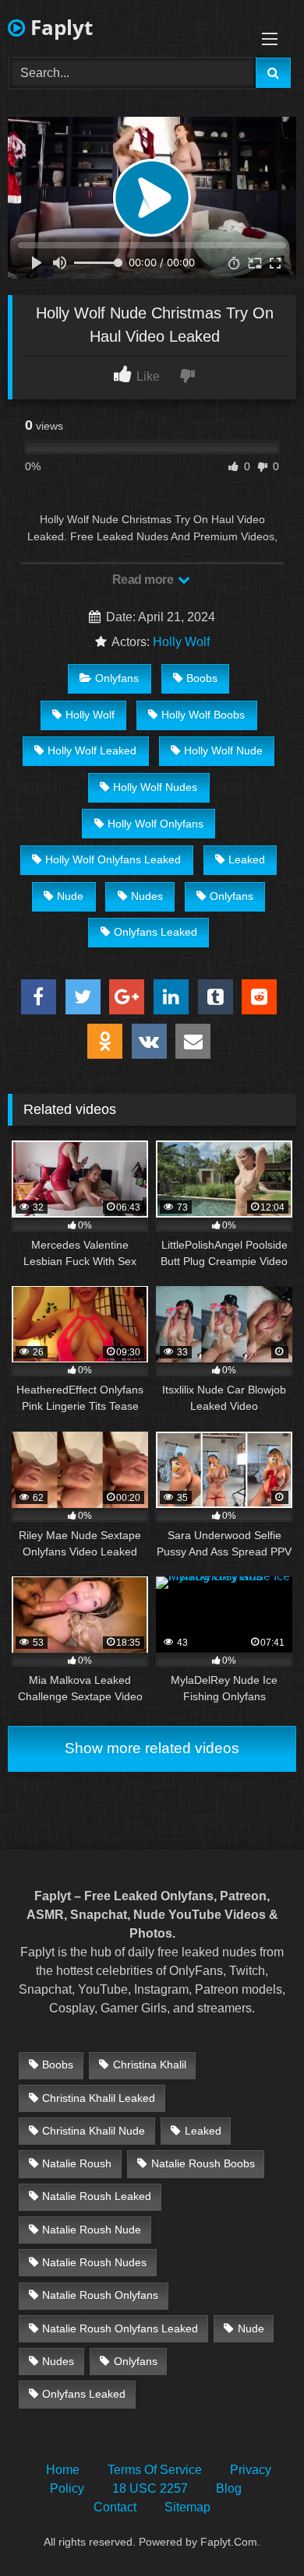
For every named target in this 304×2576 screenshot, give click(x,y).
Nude (70, 896)
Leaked (247, 859)
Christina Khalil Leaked (99, 2098)
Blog (229, 2488)
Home (63, 2470)
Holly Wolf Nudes (155, 787)
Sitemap (187, 2507)
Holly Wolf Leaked (92, 750)
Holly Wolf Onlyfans (156, 824)
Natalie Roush (77, 2163)
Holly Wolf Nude (223, 750)
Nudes (147, 896)
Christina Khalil (150, 2065)
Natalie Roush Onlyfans (100, 2295)
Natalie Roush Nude (92, 2230)
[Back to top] (256, 2530)
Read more (144, 580)
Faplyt (59, 27)
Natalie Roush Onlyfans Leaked (120, 2328)
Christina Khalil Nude (94, 2131)
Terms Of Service (155, 2470)
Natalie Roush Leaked (97, 2196)
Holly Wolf (181, 642)
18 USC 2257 (150, 2488)
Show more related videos (152, 1748)
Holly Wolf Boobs (203, 715)
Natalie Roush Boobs (203, 2163)
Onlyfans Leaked (156, 932)
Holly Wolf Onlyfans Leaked (113, 859)
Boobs (202, 678)
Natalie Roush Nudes (94, 2262)
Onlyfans (117, 678)
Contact (115, 2507)
